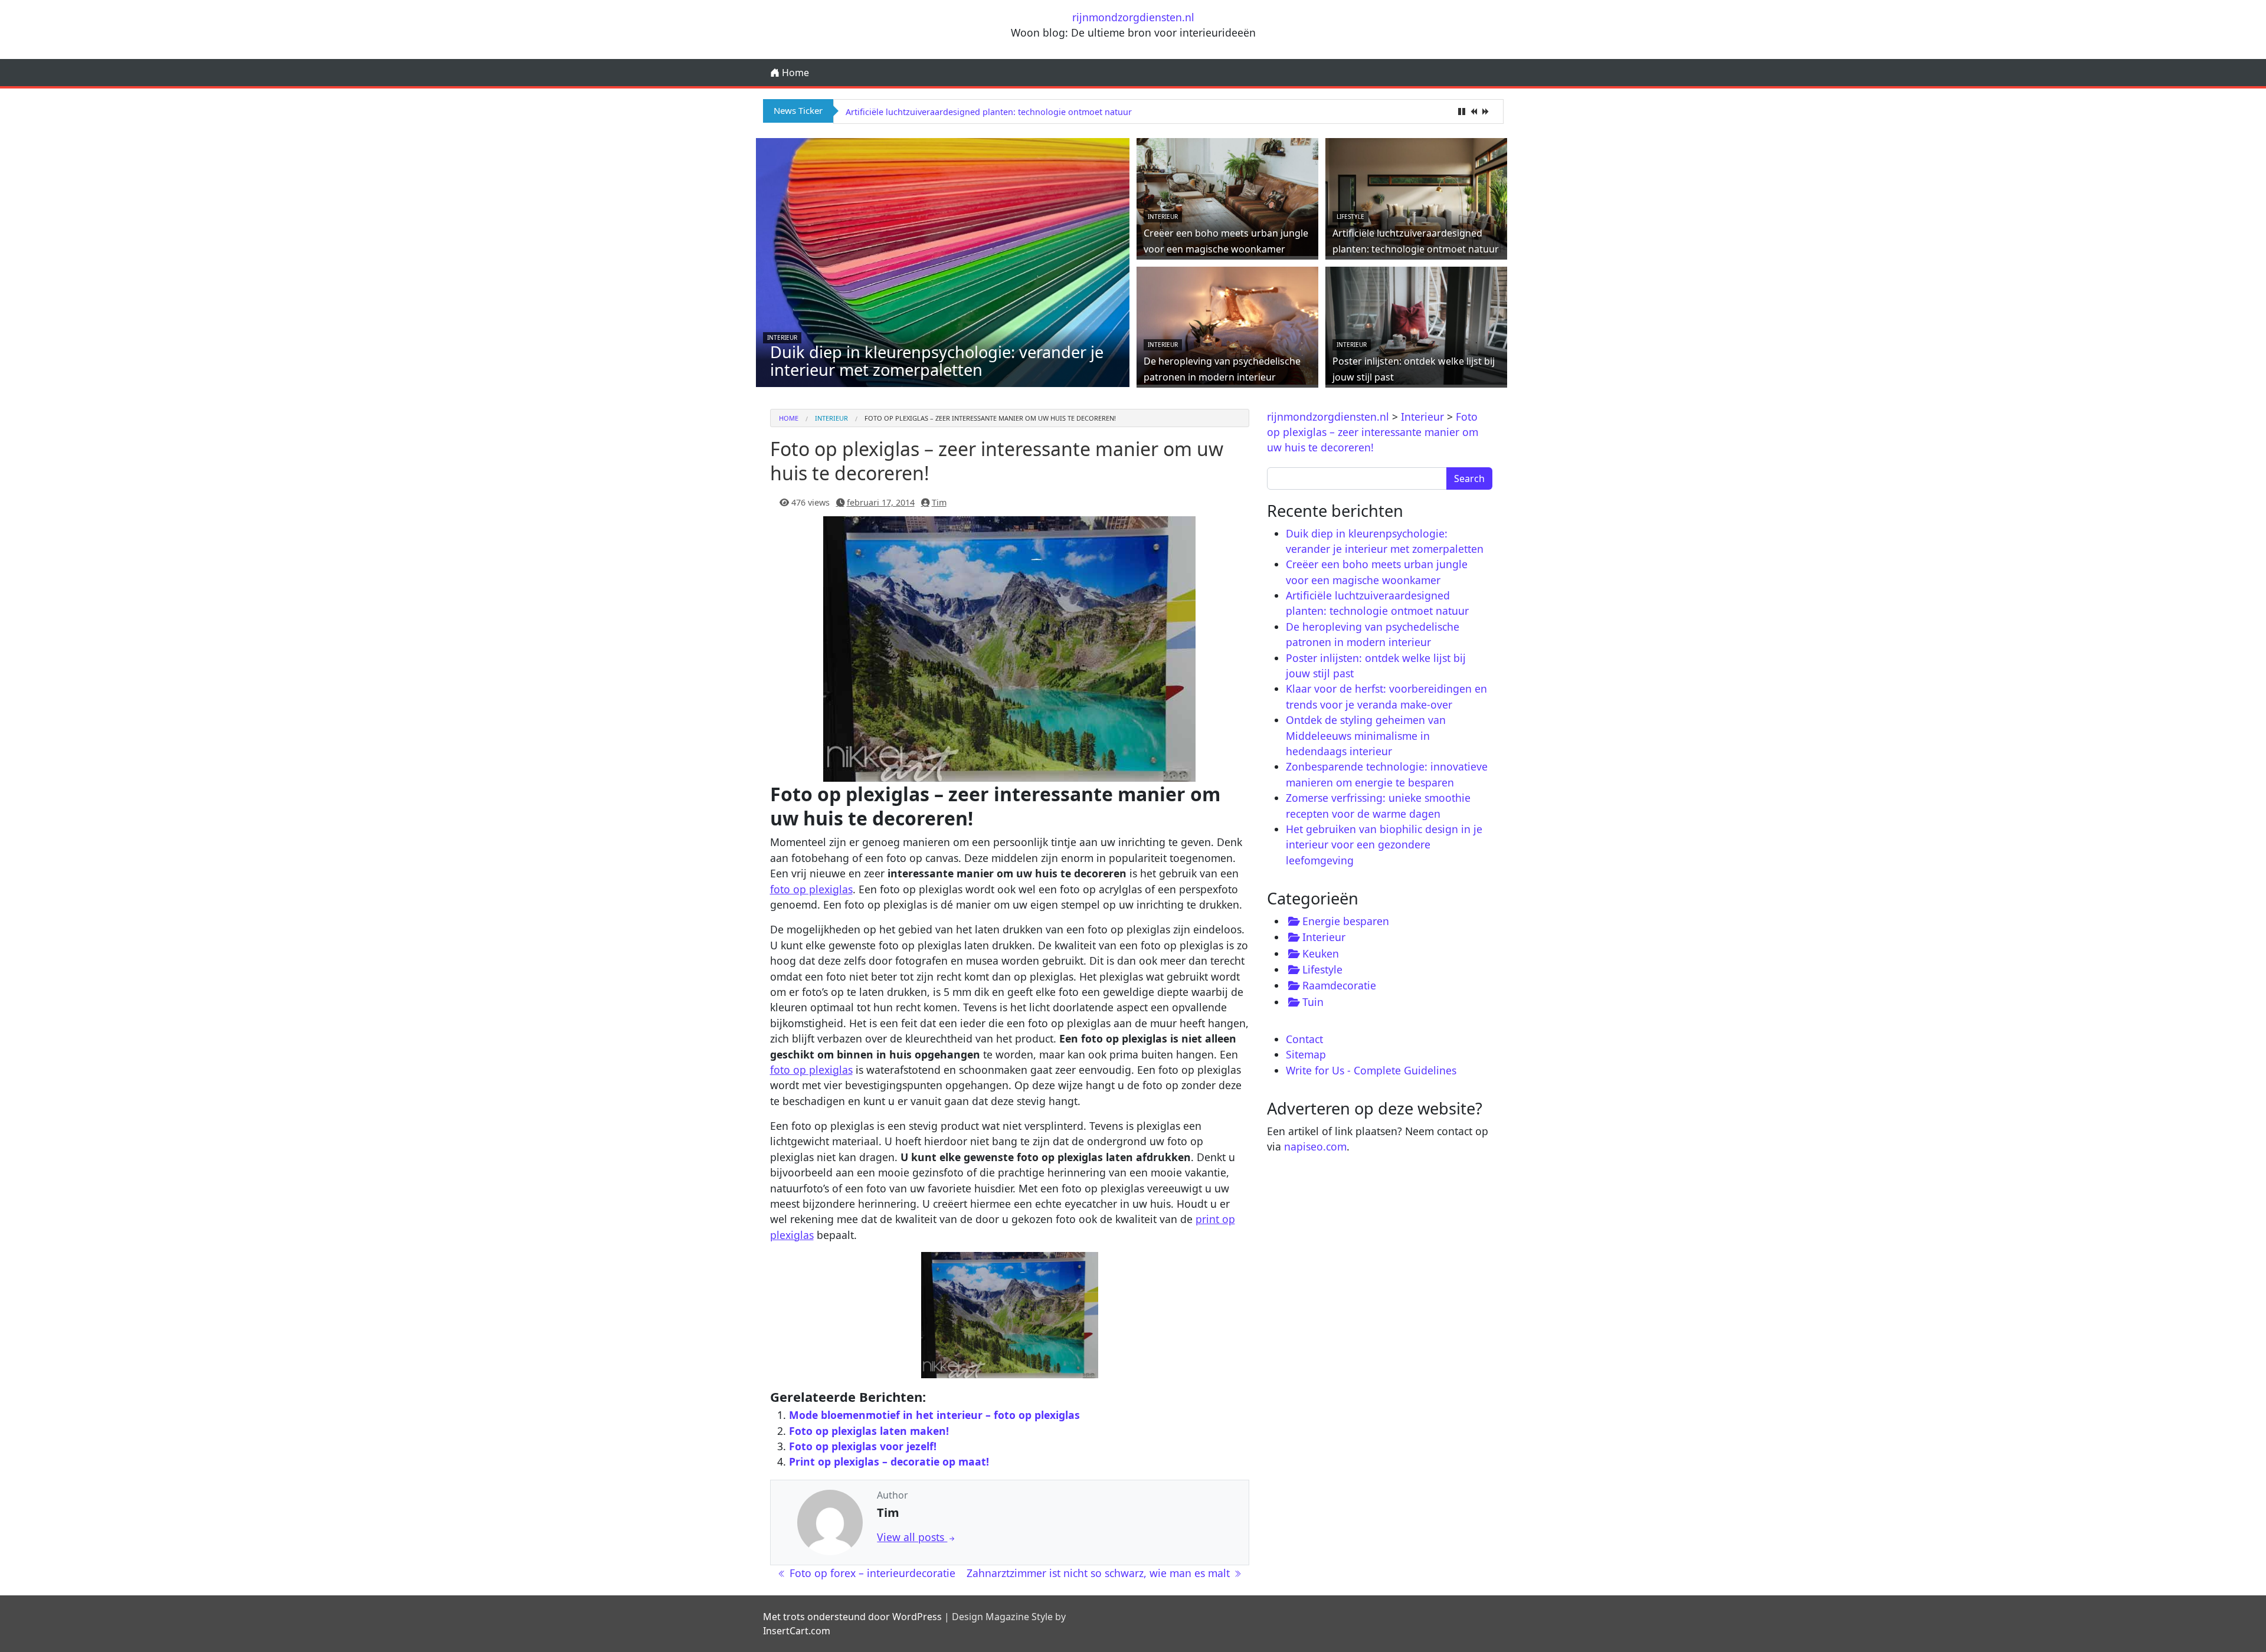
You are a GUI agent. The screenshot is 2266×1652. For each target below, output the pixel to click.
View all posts (912, 1537)
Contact (1304, 1039)
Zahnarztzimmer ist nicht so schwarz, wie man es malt (1100, 1573)
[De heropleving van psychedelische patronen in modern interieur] (1227, 324)
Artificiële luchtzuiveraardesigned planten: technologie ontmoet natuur (989, 112)
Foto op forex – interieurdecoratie (871, 1573)
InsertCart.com (797, 1631)
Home (794, 73)
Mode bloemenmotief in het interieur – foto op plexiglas (934, 1415)
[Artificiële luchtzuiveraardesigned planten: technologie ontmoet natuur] (1416, 196)
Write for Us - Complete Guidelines (1371, 1070)
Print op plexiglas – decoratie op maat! (889, 1461)
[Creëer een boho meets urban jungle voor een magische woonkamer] (1227, 196)
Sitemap (1306, 1054)
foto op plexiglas (811, 889)
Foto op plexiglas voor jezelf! (863, 1446)
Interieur (782, 337)
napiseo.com (1315, 1146)
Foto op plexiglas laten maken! (869, 1431)
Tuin (1313, 1002)
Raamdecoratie (1339, 985)
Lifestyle (1350, 217)
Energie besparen (1346, 921)
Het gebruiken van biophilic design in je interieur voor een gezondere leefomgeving (1384, 845)
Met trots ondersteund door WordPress (852, 1617)
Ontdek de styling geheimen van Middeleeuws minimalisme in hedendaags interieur (1366, 735)
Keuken (1321, 953)
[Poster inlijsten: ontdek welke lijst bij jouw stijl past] (1416, 324)
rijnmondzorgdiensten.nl (1133, 17)
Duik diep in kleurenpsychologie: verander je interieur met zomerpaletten (937, 361)
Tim (939, 502)
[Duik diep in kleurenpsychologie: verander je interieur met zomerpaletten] (943, 277)
